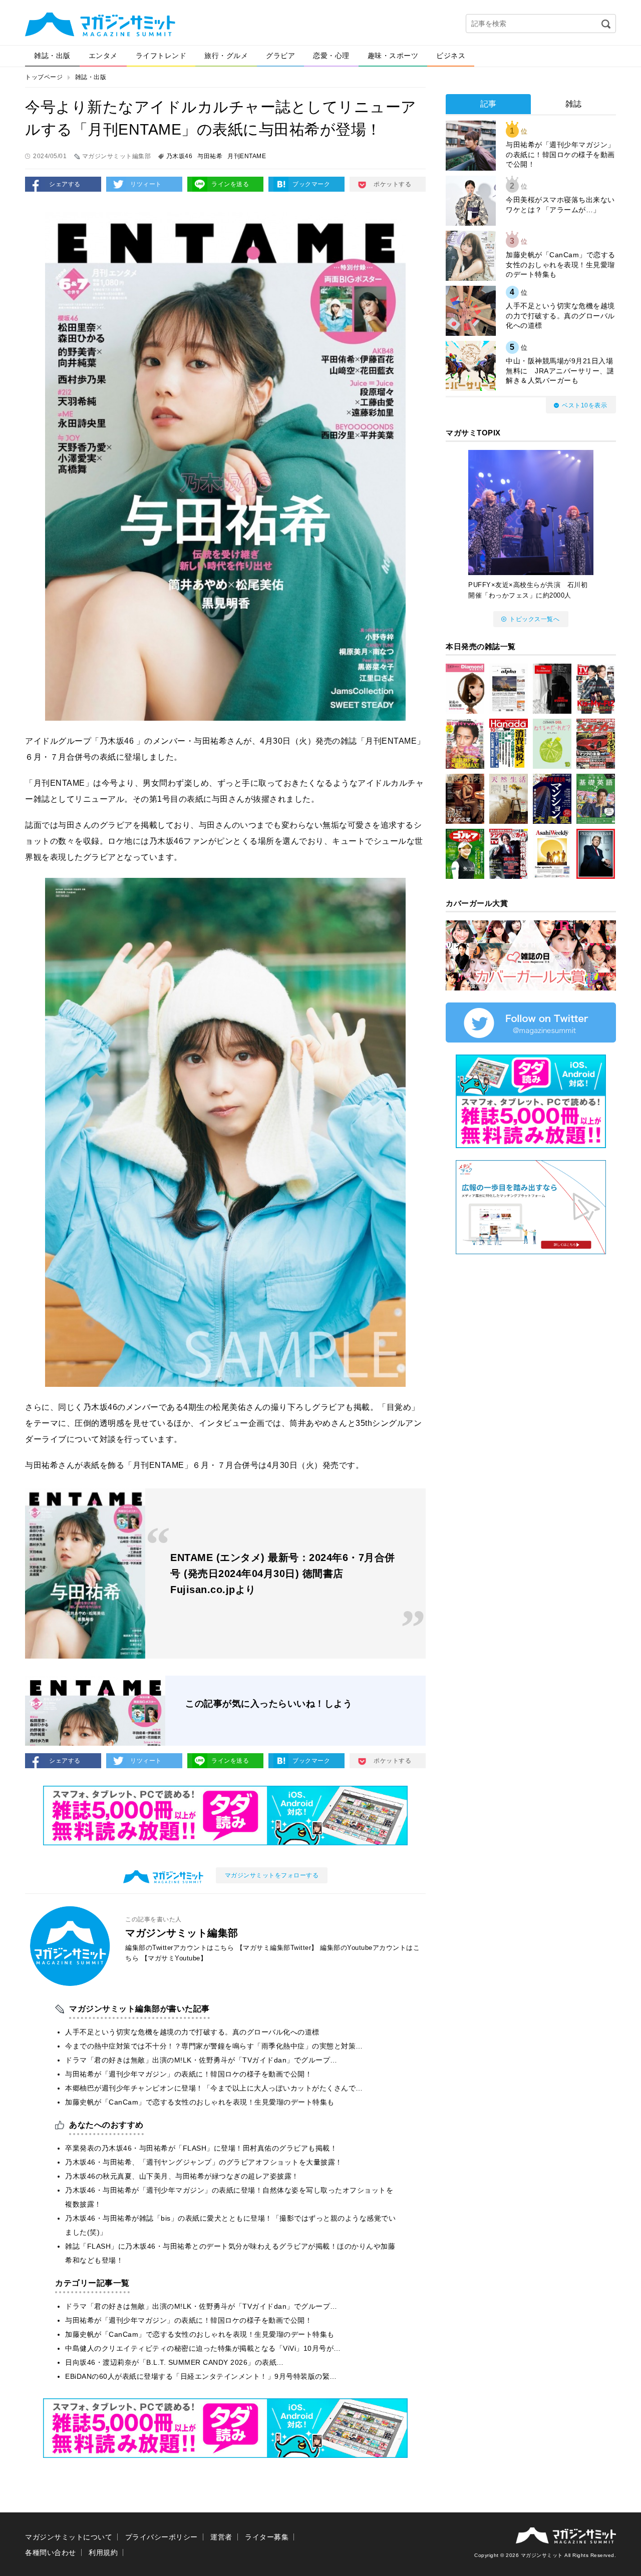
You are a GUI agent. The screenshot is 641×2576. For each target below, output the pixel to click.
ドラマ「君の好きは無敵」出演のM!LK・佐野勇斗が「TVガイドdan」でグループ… (201, 2060)
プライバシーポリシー (162, 2537)
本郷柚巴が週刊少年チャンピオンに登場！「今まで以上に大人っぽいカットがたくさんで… (214, 2088)
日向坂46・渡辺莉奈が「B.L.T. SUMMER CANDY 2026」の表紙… (175, 2362)
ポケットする (392, 184)
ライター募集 (267, 2537)
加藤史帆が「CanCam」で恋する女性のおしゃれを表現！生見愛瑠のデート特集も (200, 2102)
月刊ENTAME (247, 156)
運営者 (221, 2537)
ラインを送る (230, 184)
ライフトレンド (161, 56)
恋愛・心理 (331, 56)
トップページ (44, 77)
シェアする (65, 184)
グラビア (280, 56)
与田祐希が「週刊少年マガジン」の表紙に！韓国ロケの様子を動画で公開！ (189, 2074)
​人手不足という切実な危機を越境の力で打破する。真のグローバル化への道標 (192, 2032)
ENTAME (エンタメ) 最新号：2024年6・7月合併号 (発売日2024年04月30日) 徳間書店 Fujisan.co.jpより (283, 1574)
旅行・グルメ (226, 56)
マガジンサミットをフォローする (272, 1875)
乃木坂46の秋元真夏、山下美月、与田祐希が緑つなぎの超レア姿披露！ (182, 2176)
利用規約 (103, 2552)
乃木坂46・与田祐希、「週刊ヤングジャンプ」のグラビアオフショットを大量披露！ (204, 2162)
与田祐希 (210, 156)
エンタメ (103, 56)
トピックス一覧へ (534, 619)
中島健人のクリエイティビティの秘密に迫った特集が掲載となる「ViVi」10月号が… (203, 2348)
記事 (489, 104)
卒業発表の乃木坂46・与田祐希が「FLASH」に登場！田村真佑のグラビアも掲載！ (201, 2148)
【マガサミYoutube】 (174, 1958)
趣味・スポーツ (393, 56)
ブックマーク (311, 184)
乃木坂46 (180, 156)
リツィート (146, 184)
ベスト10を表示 (584, 405)
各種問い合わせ (51, 2552)
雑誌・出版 (52, 56)
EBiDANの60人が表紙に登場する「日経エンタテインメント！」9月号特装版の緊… (201, 2376)
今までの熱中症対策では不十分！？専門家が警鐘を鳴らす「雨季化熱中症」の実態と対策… (214, 2046)
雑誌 (574, 104)
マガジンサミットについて (69, 2537)
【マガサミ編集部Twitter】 (277, 1948)
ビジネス (451, 56)
